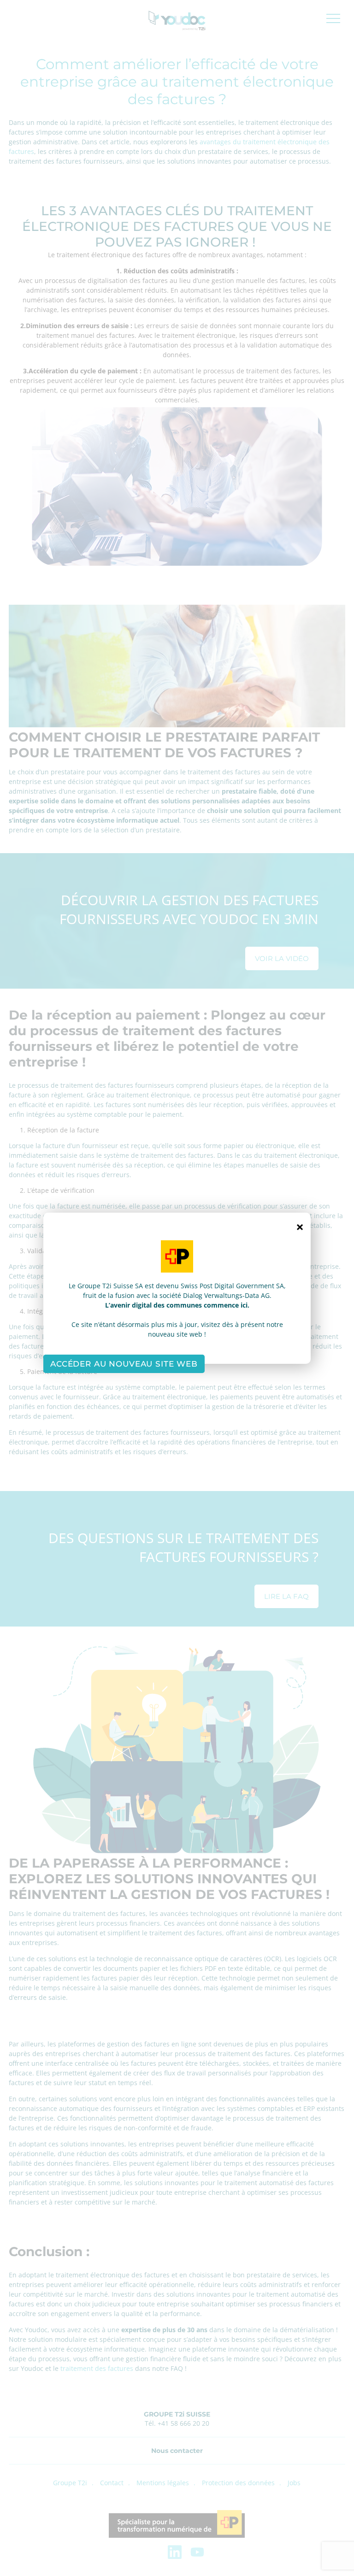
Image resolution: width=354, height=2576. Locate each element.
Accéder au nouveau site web (124, 1364)
